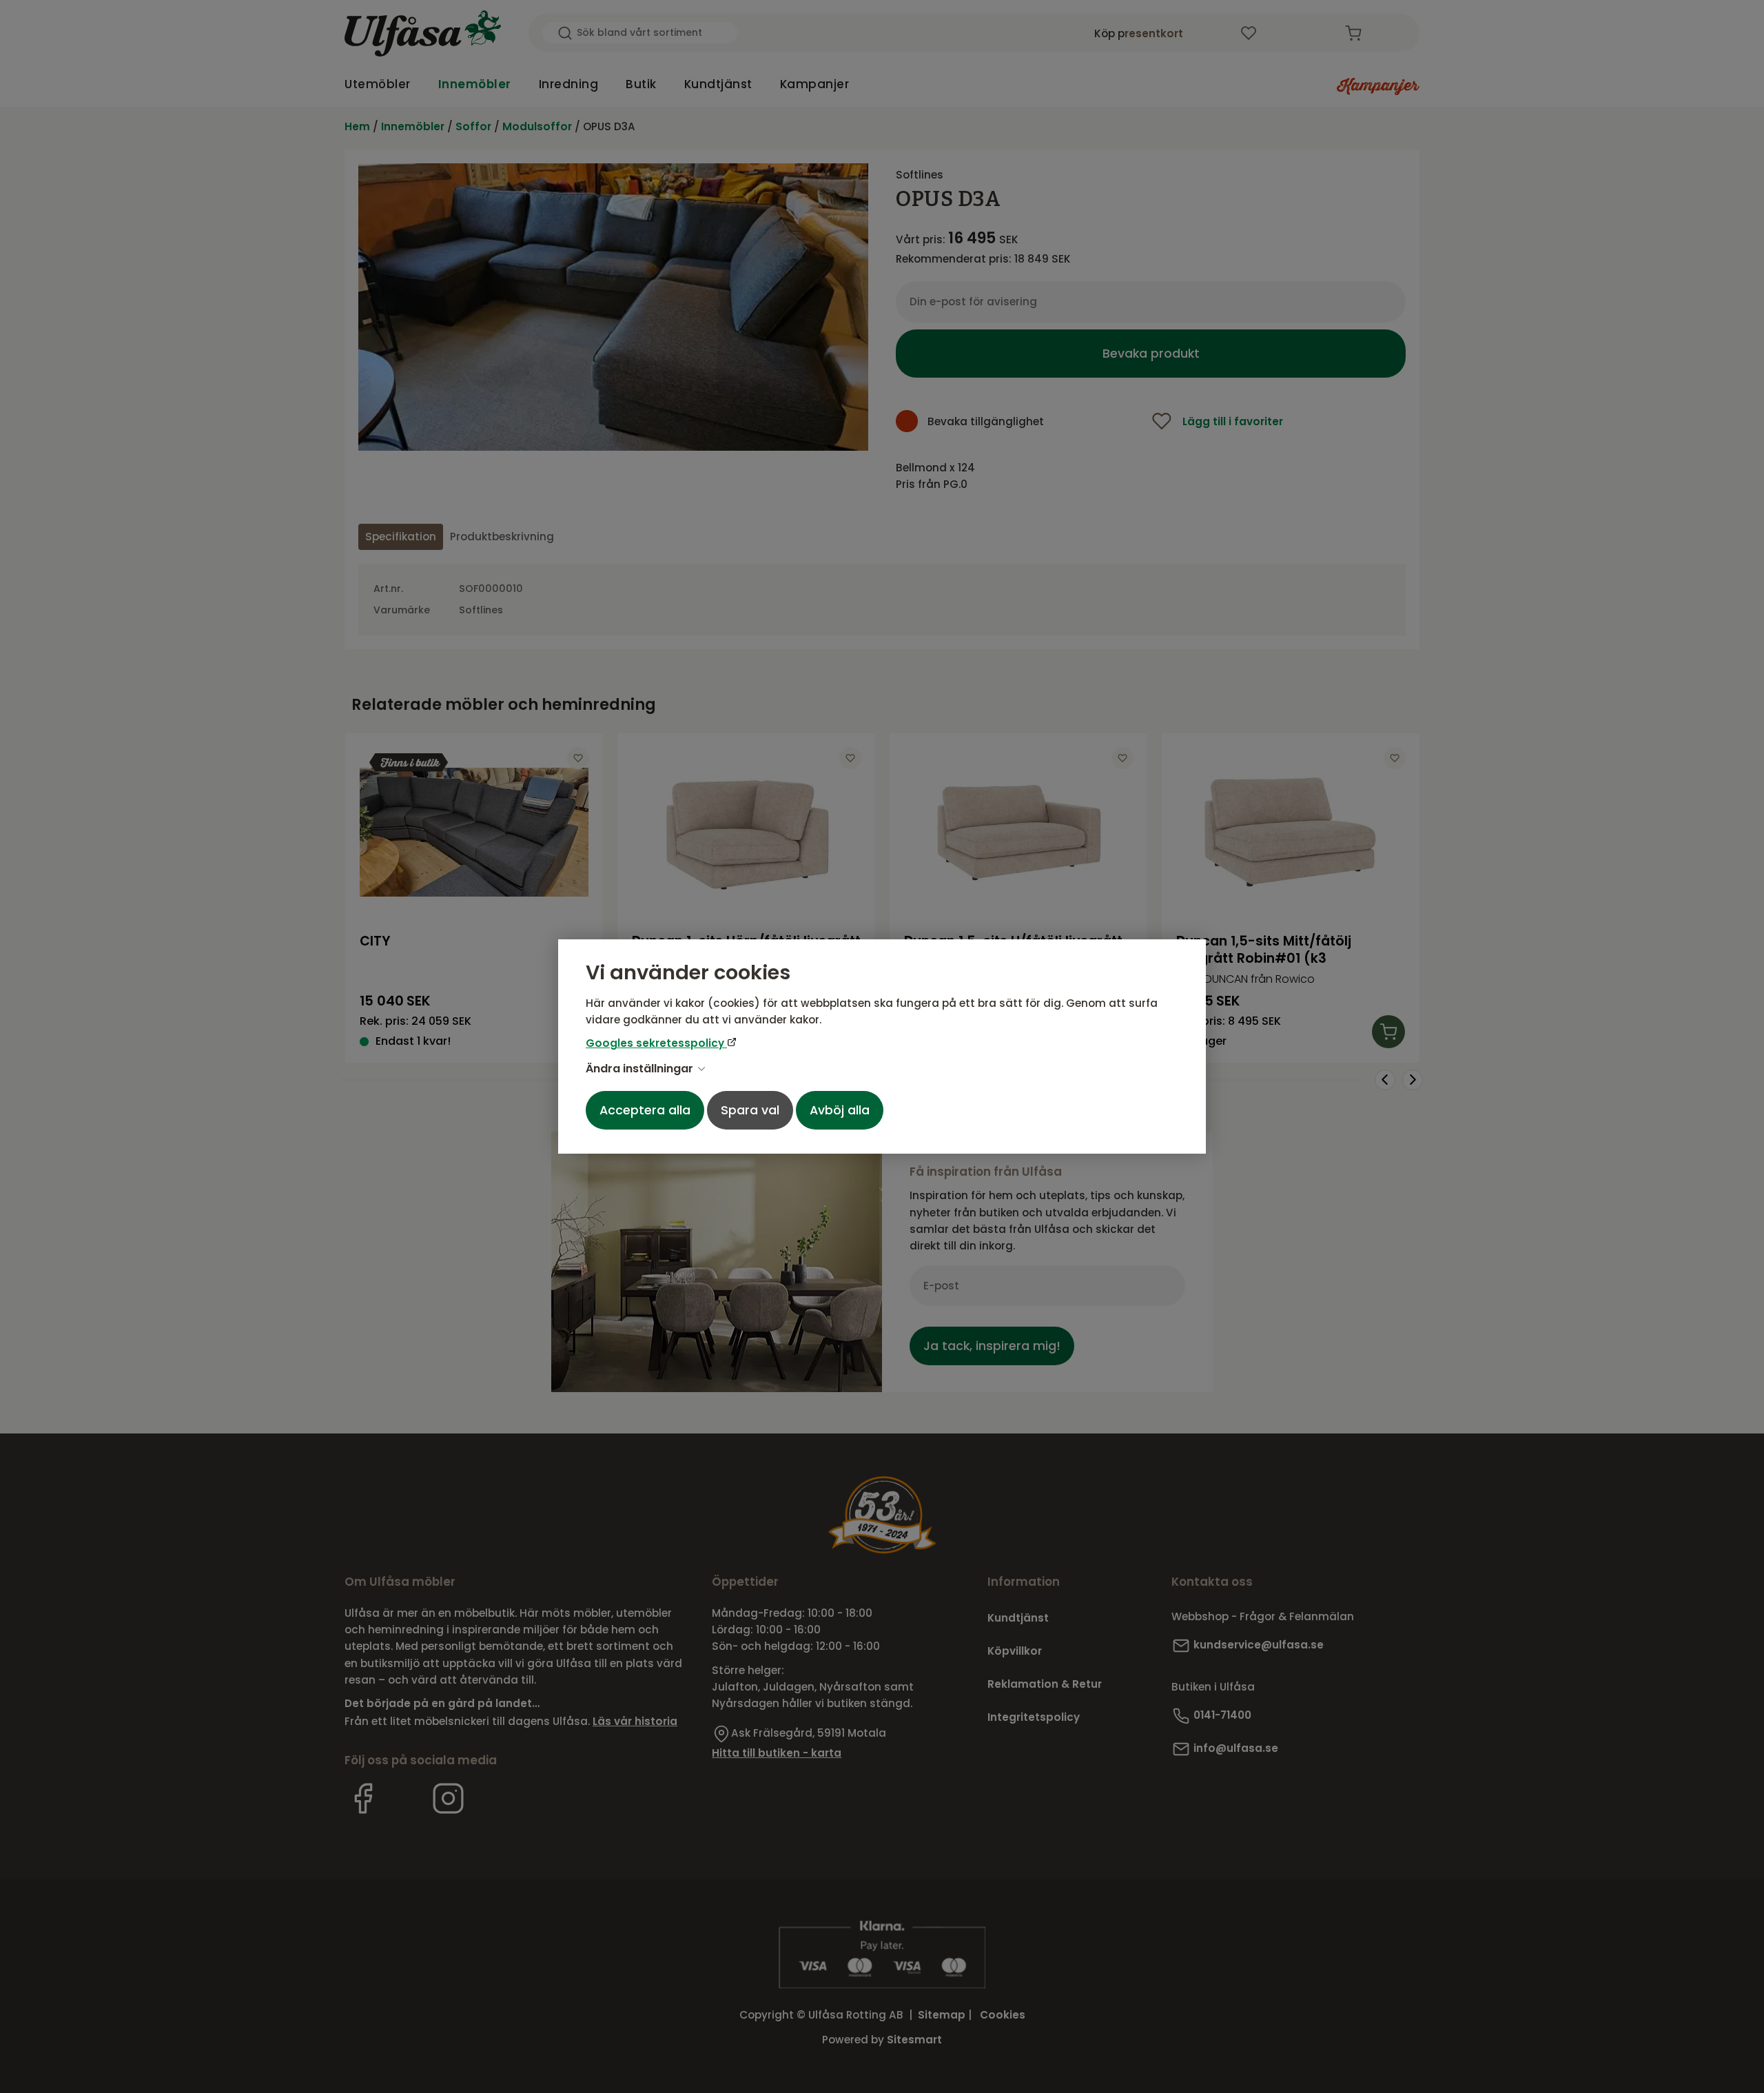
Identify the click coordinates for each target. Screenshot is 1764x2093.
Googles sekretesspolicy (656, 1043)
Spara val (750, 1110)
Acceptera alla (645, 1110)
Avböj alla (840, 1110)
